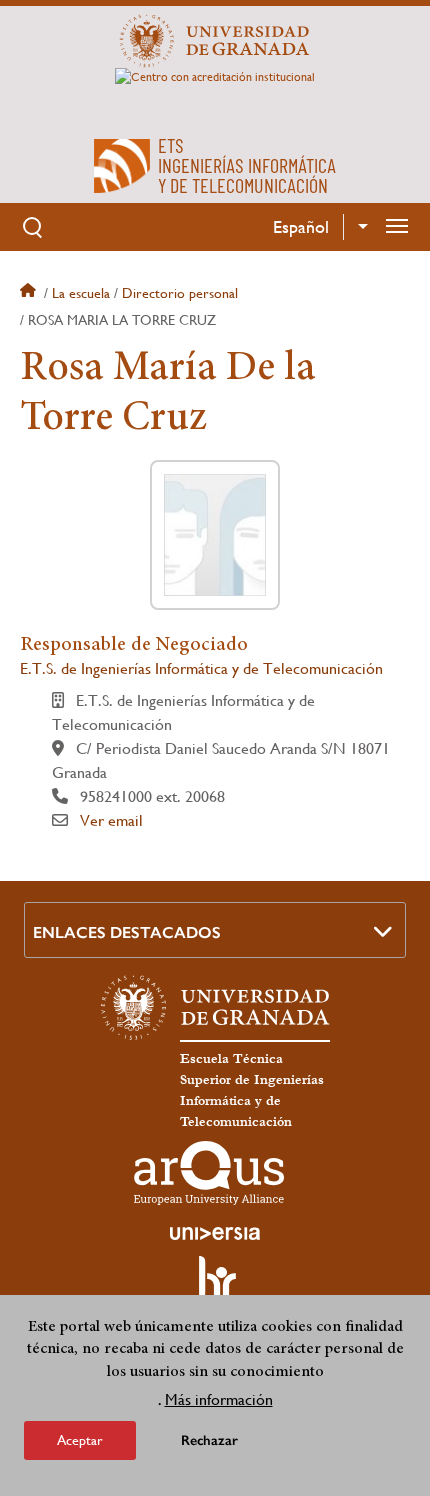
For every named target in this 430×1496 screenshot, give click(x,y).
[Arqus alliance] (209, 1173)
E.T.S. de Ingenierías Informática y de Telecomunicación (201, 668)
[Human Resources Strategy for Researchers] (215, 1287)
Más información (219, 1399)
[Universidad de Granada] (215, 41)
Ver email (111, 820)
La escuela (81, 293)
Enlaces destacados (127, 932)
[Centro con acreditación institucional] (215, 95)
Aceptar (80, 1440)
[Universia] (215, 1233)
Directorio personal (180, 293)
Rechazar (209, 1440)
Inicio (30, 293)
